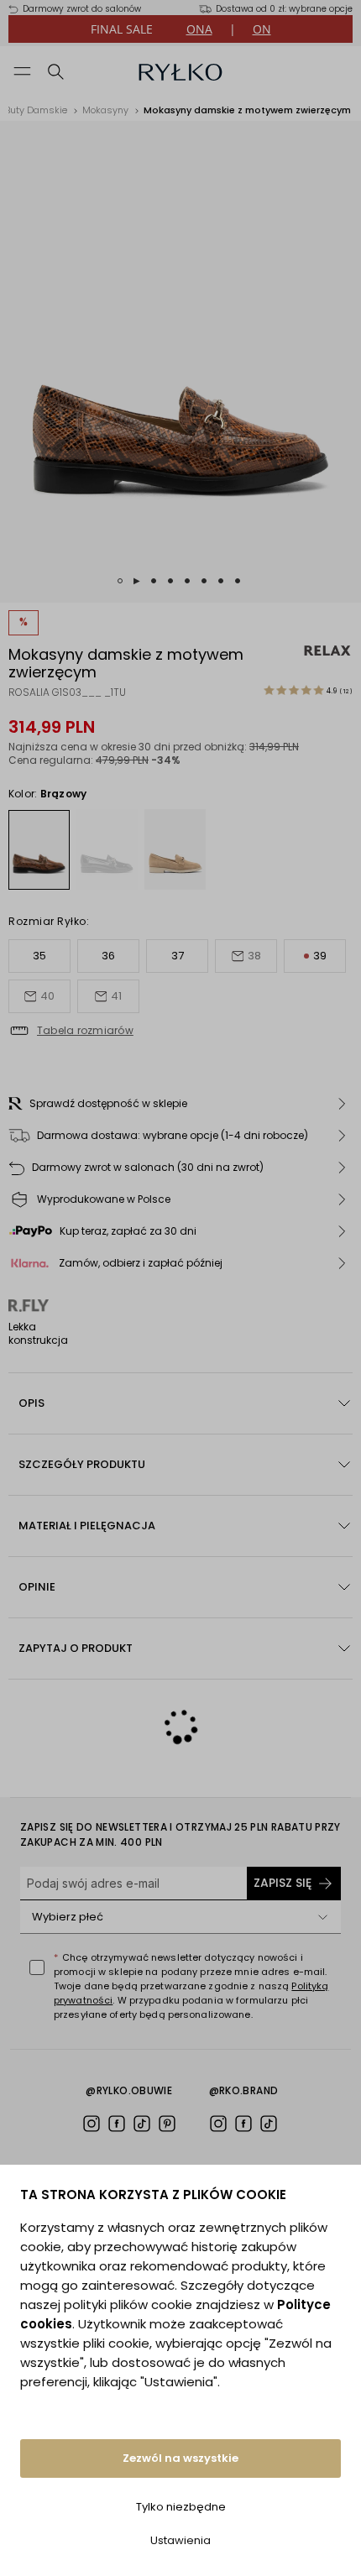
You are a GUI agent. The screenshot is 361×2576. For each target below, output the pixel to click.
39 (320, 956)
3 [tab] (154, 581)
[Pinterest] (167, 2124)
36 (108, 956)
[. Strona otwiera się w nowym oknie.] (180, 362)
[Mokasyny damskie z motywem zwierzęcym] (39, 850)
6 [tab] (204, 581)
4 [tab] (170, 581)
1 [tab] (120, 581)
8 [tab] (238, 581)
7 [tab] (221, 581)
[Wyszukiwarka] (56, 71)
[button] (180, 1104)
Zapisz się (283, 1883)
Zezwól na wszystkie (180, 2458)
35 (39, 956)
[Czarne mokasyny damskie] (107, 849)
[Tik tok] (142, 2124)
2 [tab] (137, 581)
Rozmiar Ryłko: (49, 921)
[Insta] (92, 2124)
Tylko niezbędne (181, 2507)
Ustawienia (180, 2540)
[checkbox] (37, 1967)
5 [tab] (187, 581)
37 (178, 956)
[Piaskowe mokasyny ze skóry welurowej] (175, 849)
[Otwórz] (322, 1917)
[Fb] (117, 2124)
